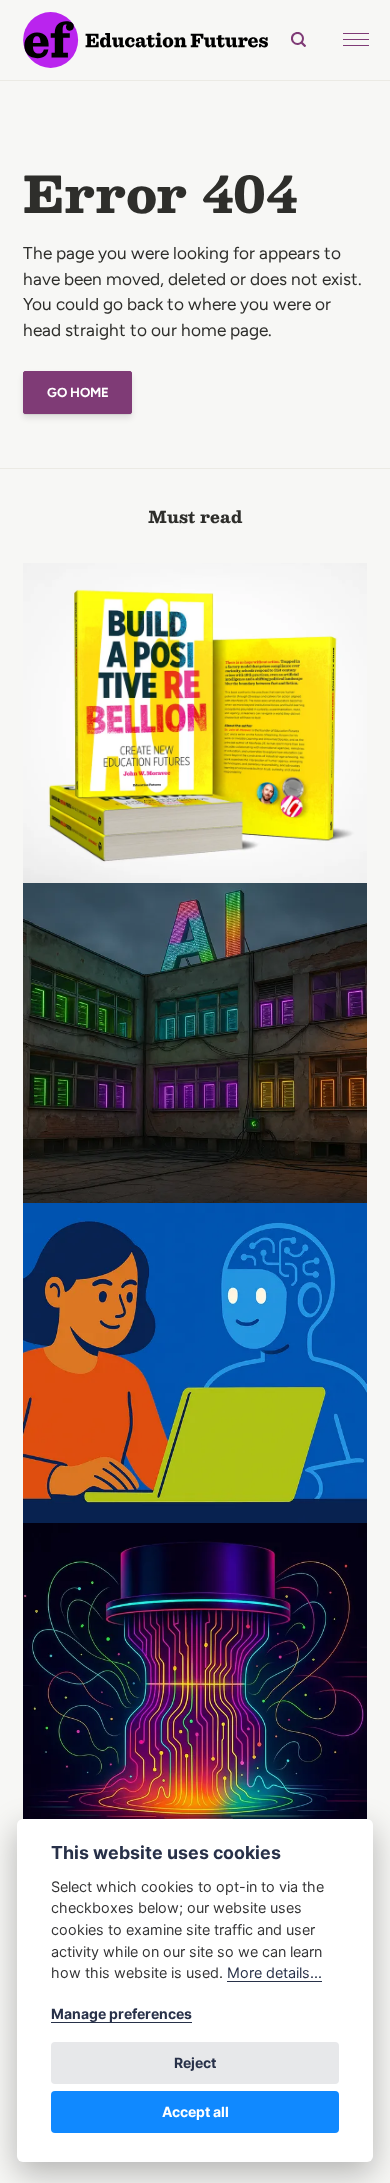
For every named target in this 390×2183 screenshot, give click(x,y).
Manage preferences (121, 2013)
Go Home (78, 392)
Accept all (195, 2111)
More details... (274, 1972)
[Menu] (355, 40)
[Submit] (289, 39)
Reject (195, 2062)
